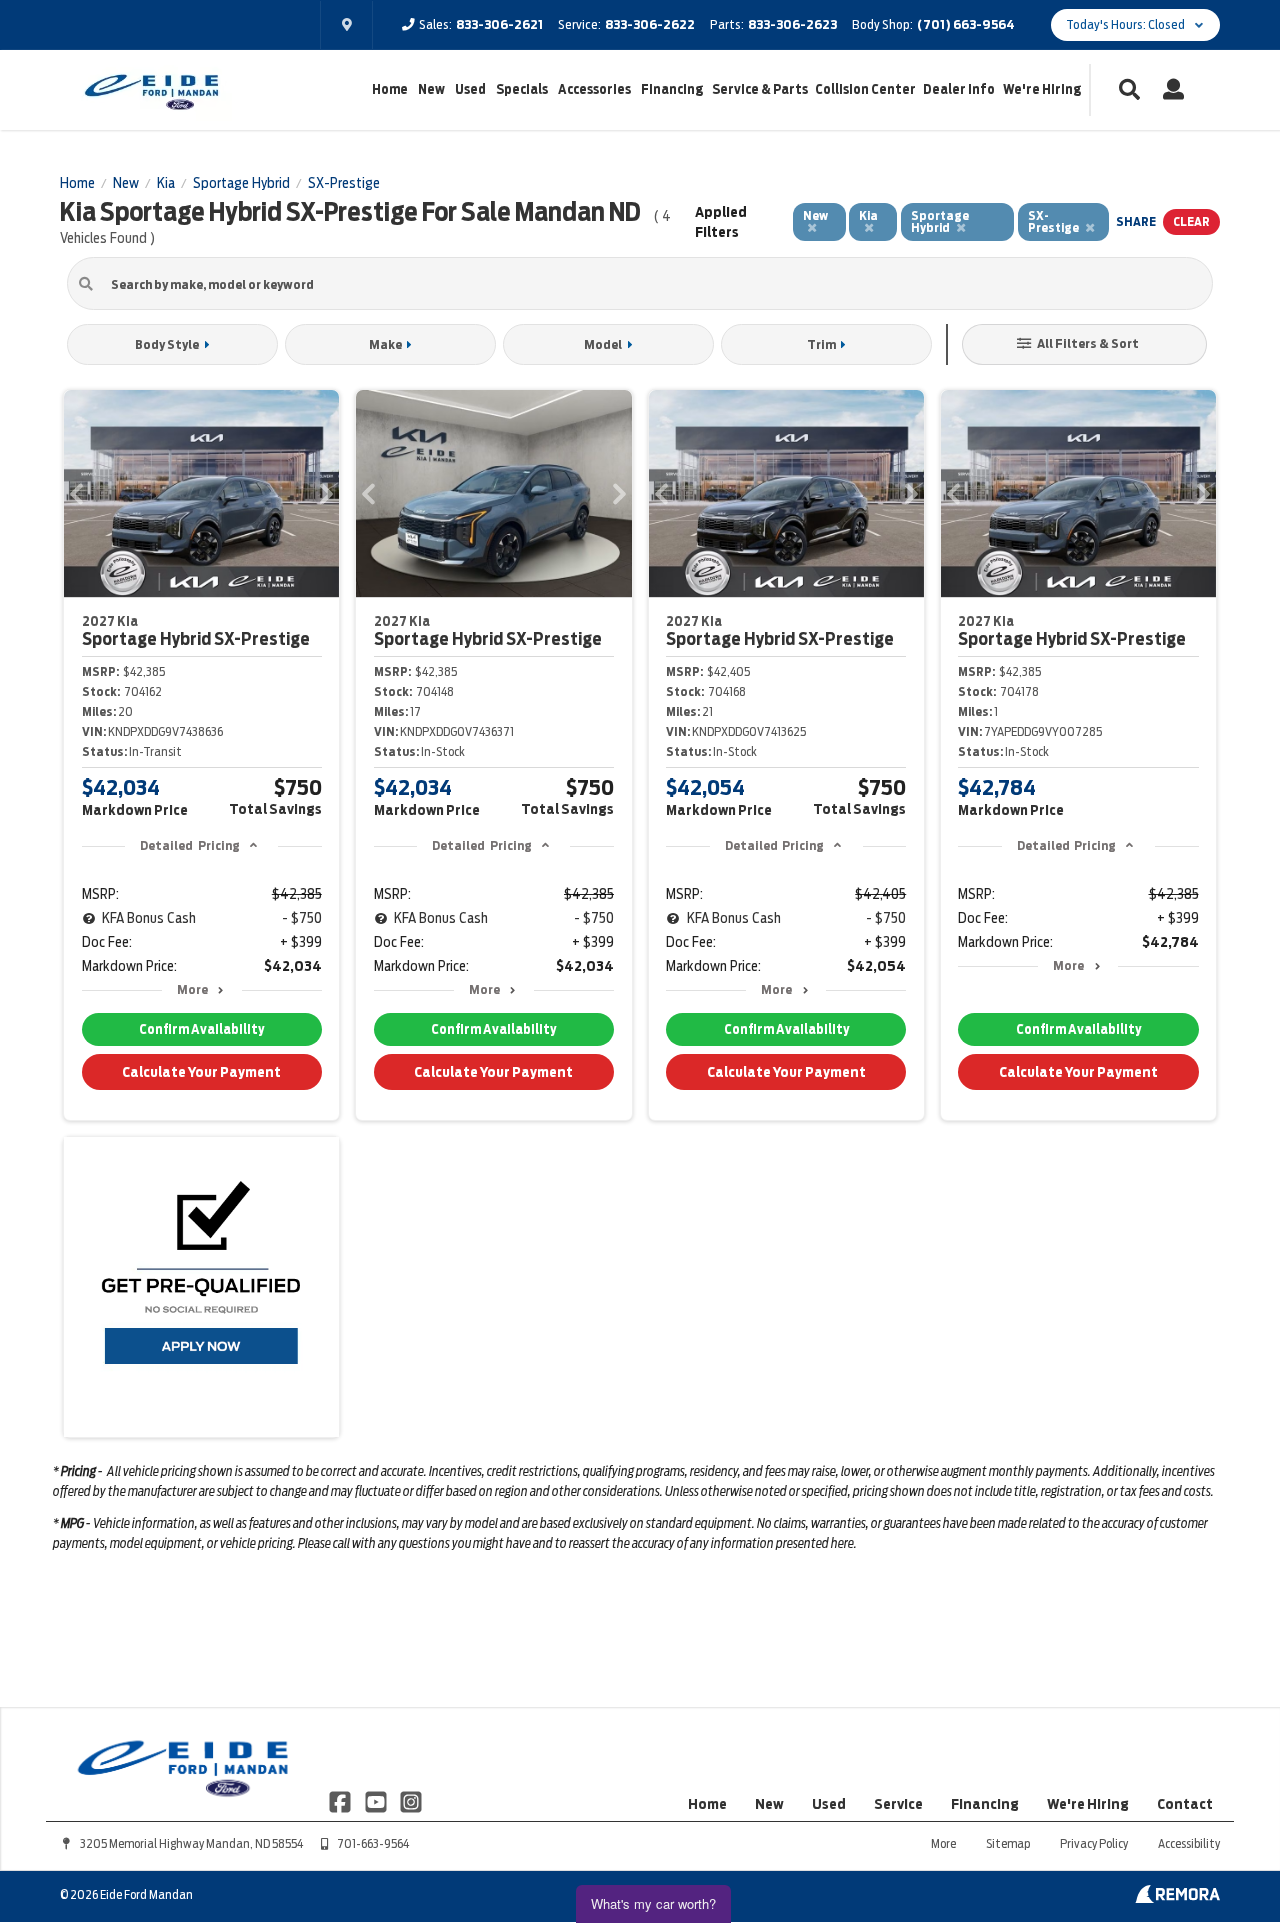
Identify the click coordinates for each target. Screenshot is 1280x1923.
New (431, 89)
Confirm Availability (201, 1029)
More (192, 989)
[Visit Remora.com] (1177, 1898)
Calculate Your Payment (201, 1072)
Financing (672, 89)
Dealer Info (959, 89)
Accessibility (1189, 1843)
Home (390, 89)
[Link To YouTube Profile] (376, 1801)
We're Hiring (1042, 89)
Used (470, 89)
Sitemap (1008, 1843)
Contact (1185, 1804)
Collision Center (865, 89)
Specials (522, 89)
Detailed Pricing (189, 845)
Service (898, 1804)
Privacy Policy (1094, 1843)
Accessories (594, 89)
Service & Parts (760, 89)
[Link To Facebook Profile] (341, 1801)
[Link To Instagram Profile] (411, 1801)
